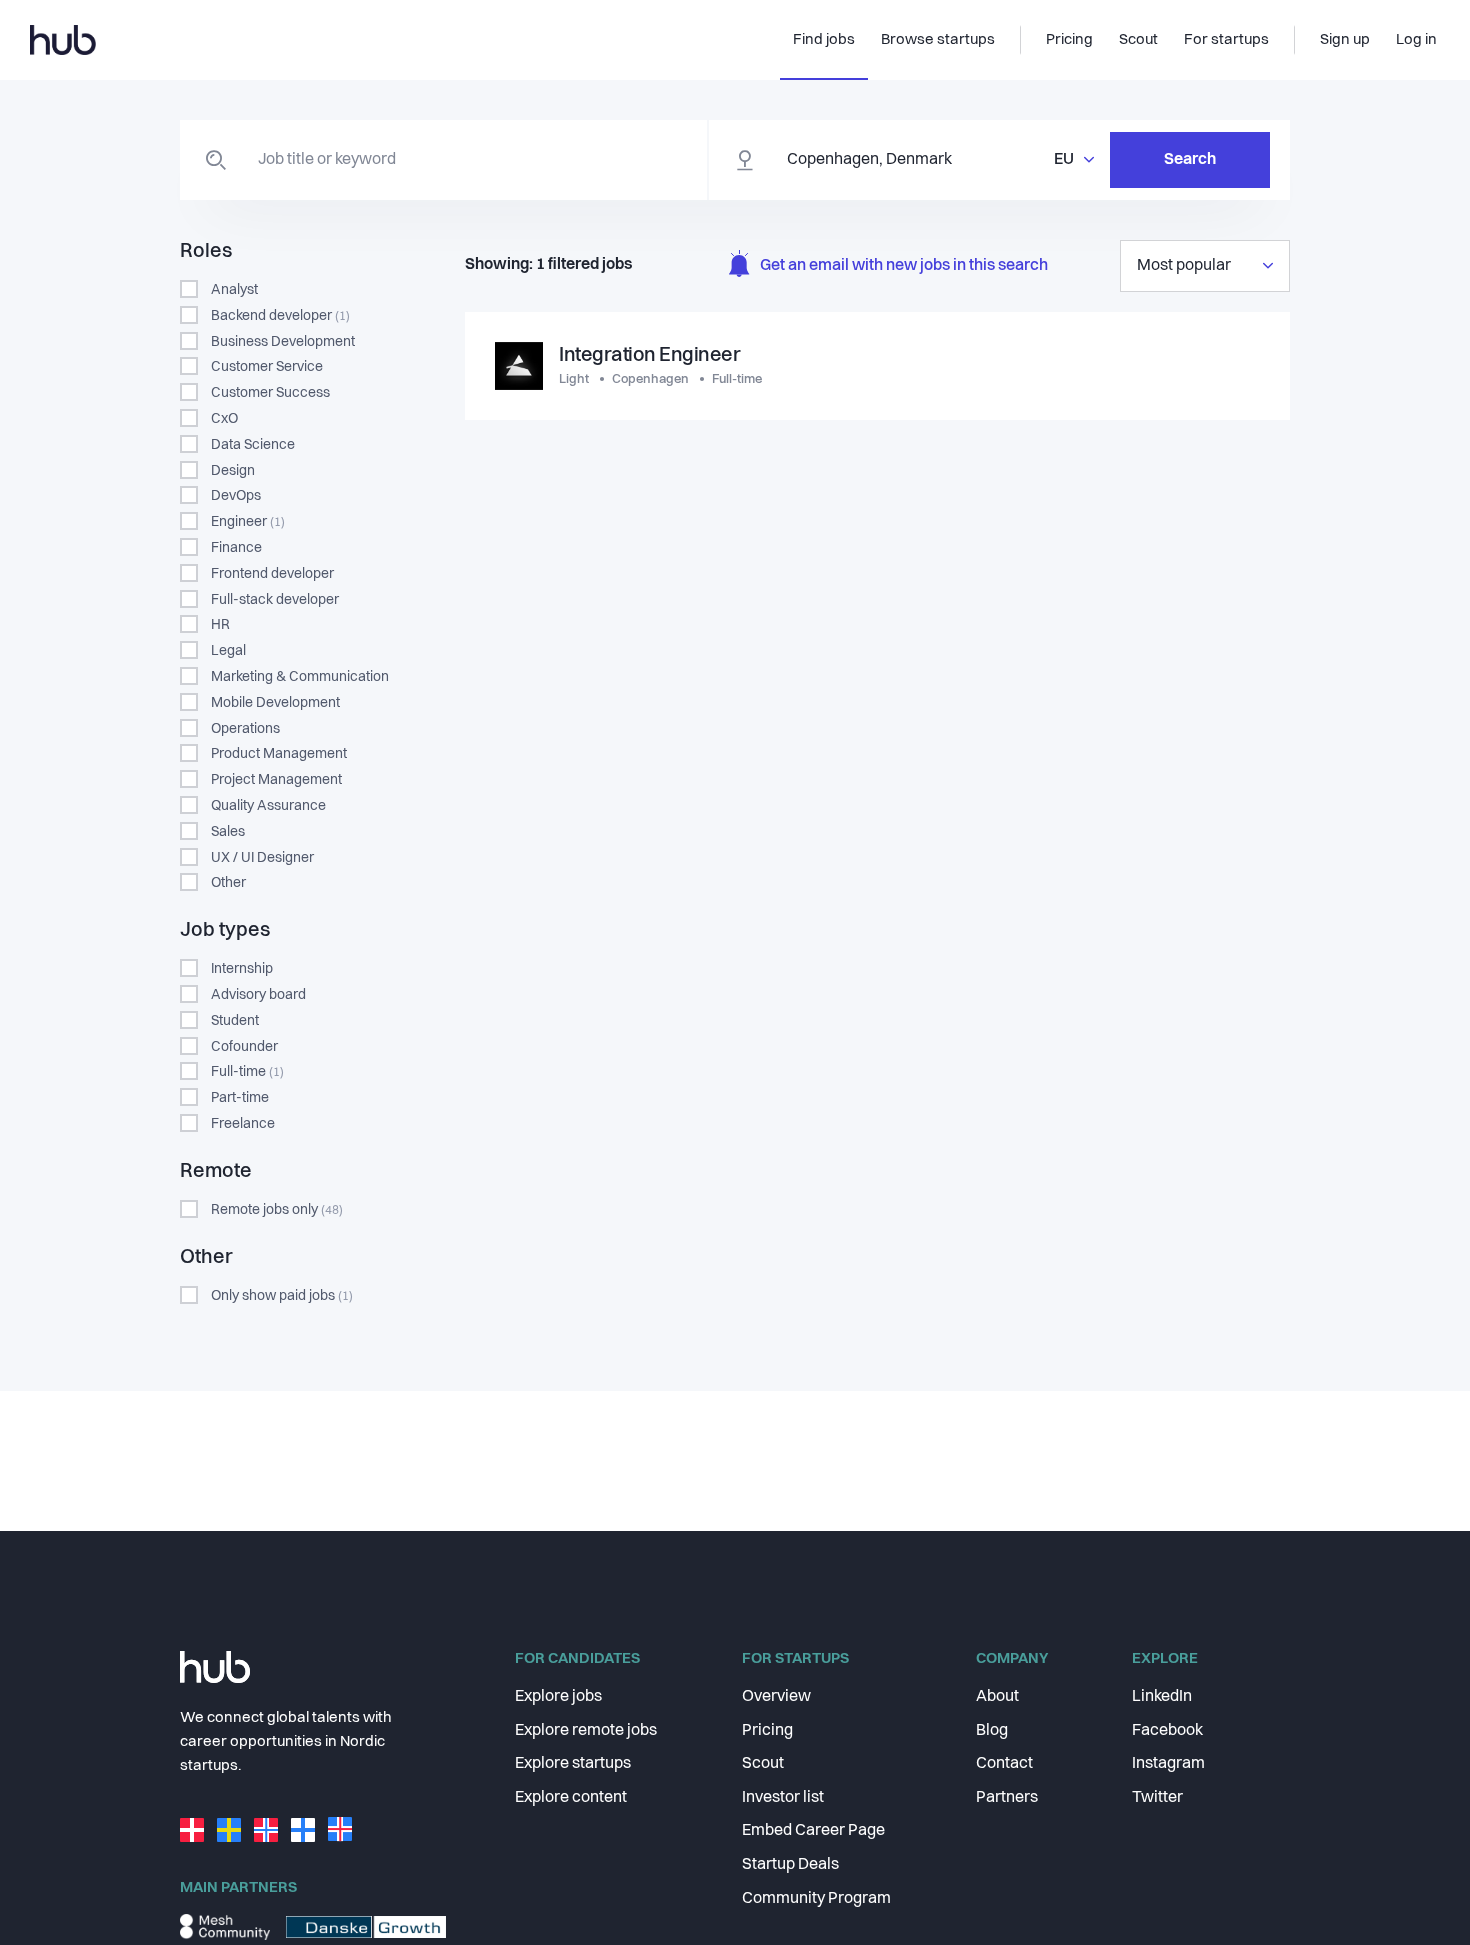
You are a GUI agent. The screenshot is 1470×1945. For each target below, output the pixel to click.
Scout (763, 1764)
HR (220, 625)
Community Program (816, 1899)
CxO (224, 419)
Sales (228, 832)
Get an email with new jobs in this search (904, 266)
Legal (228, 651)
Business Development (283, 342)
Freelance (243, 1124)
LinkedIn (1162, 1697)
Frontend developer (272, 574)
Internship (242, 969)
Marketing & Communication (300, 677)
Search (1190, 160)
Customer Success (270, 393)
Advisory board (258, 995)
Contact (1004, 1764)
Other (228, 883)
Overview (776, 1697)
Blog (992, 1731)
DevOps (236, 496)
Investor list (783, 1798)
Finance (236, 548)
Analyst (234, 290)
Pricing (767, 1731)
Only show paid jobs (282, 1296)
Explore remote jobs (586, 1731)
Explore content (571, 1798)
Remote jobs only (277, 1210)
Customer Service (267, 367)
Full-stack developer (275, 600)
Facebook (1167, 1731)
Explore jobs (558, 1697)
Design (233, 471)
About (997, 1697)
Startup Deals (790, 1865)
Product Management (279, 754)
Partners (1007, 1798)
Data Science (253, 445)
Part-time (240, 1098)
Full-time (247, 1072)
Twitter (1157, 1798)
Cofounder (244, 1047)
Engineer (248, 522)
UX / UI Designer (262, 858)
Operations (245, 729)
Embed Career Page (813, 1831)
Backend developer (280, 316)
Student (235, 1021)
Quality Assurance (268, 806)
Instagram (1168, 1764)
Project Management (276, 780)
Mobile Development (275, 703)
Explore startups (573, 1764)
